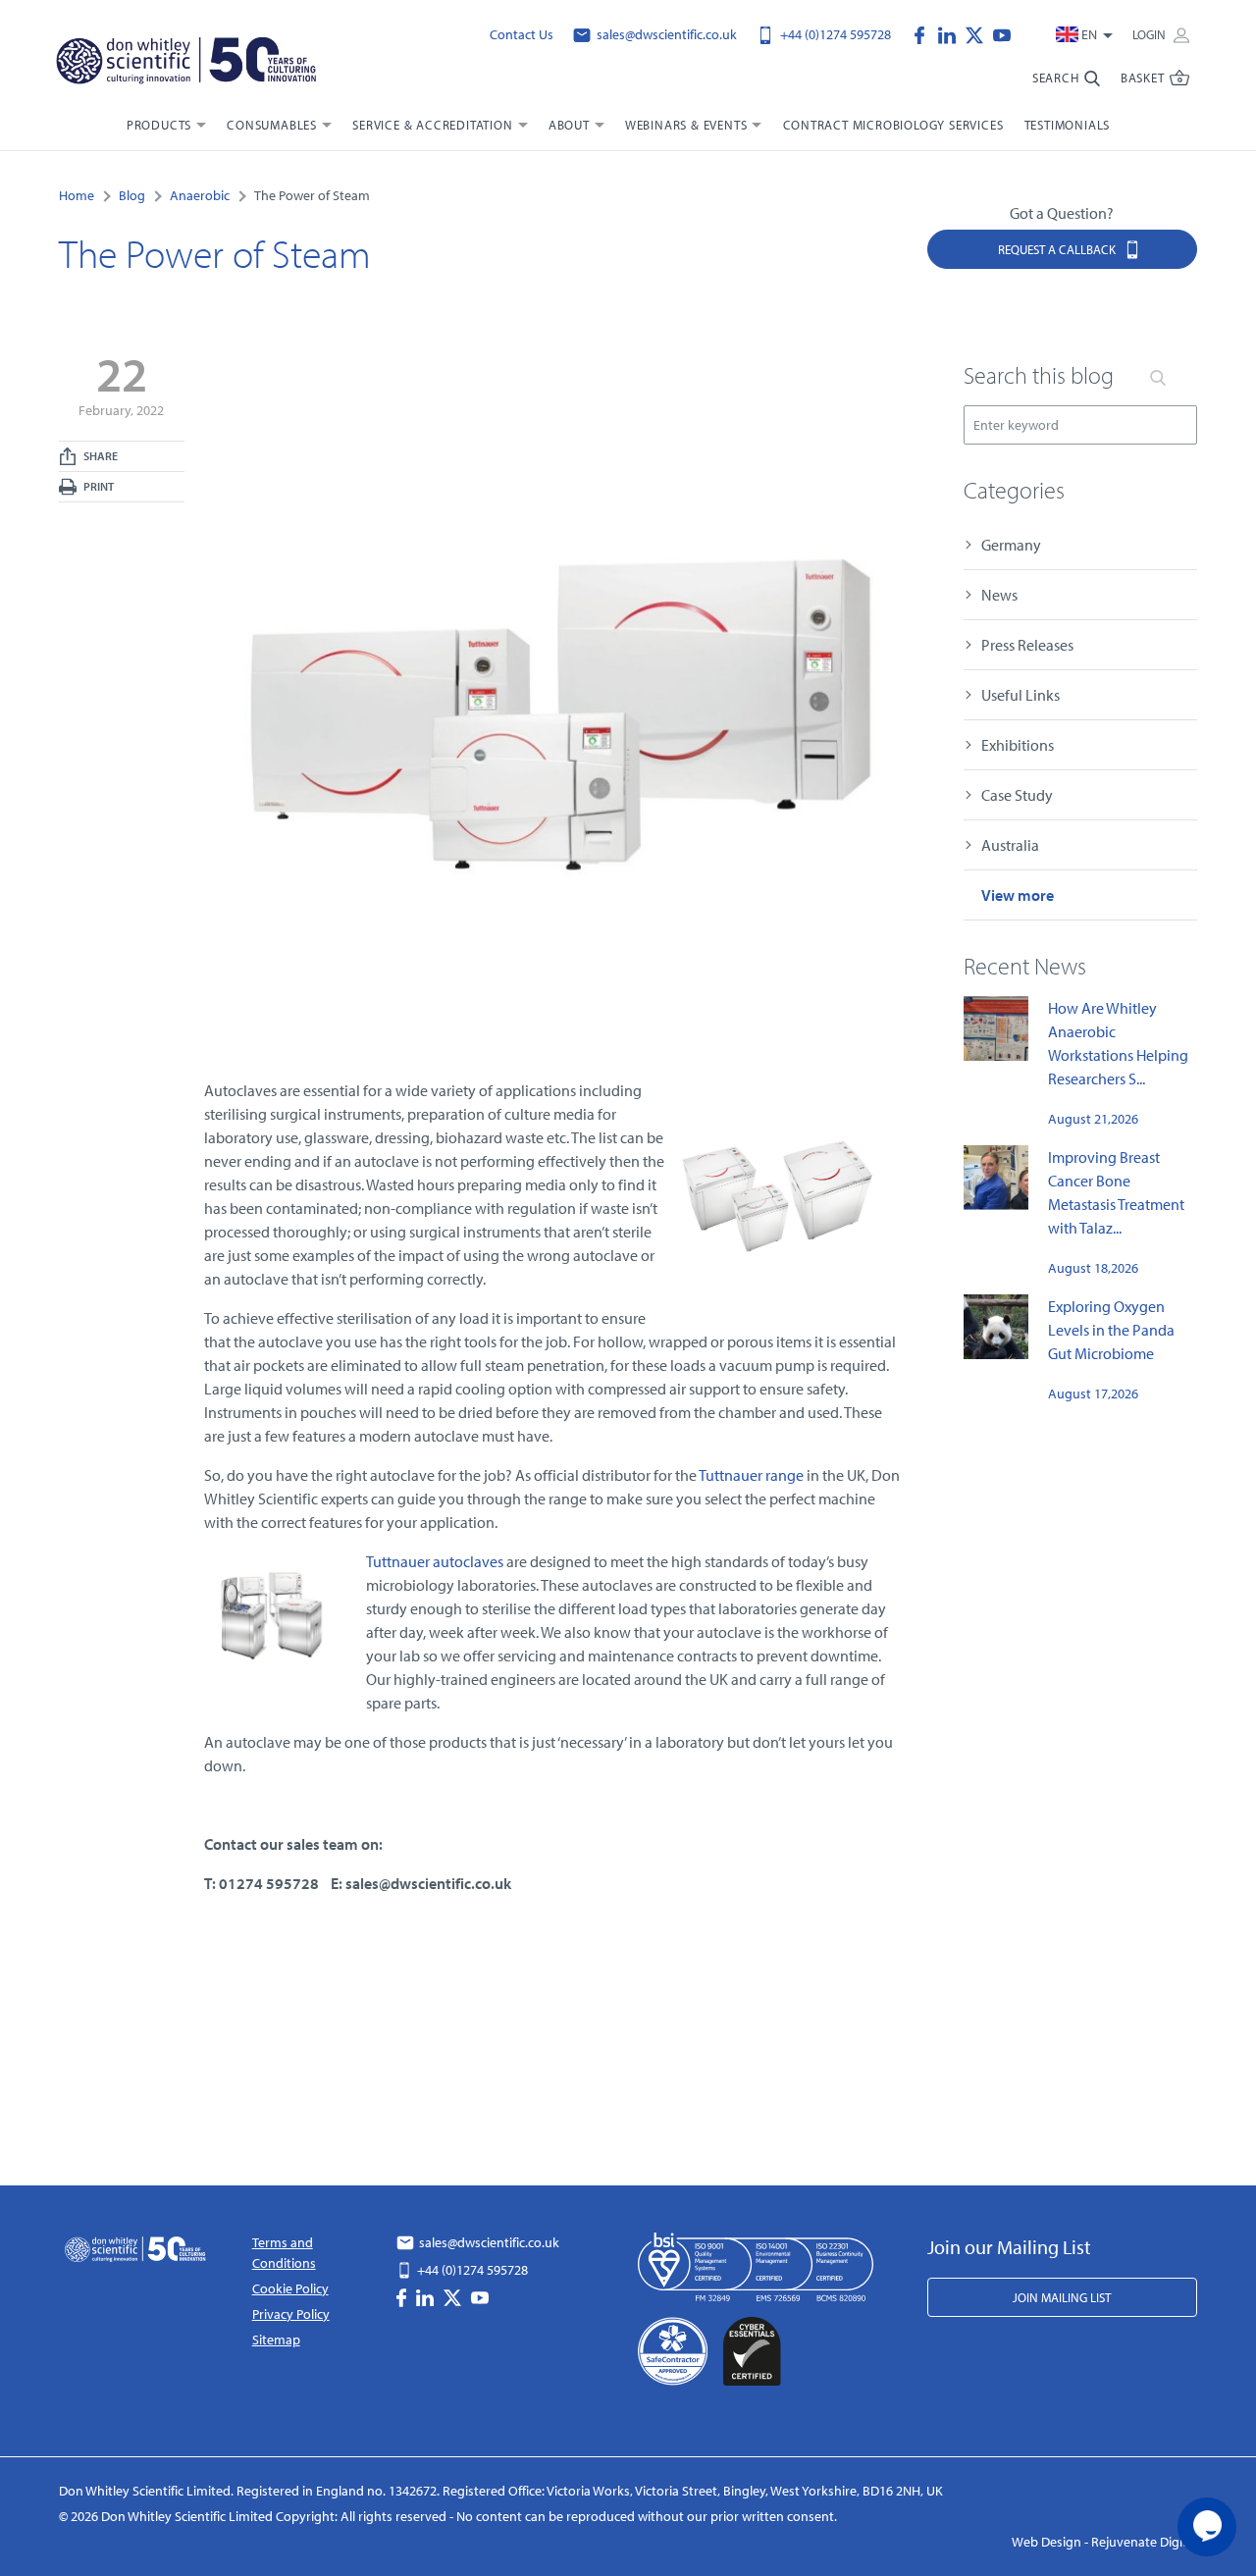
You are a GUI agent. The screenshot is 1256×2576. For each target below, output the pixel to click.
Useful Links (1020, 695)
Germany (1011, 545)
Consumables (272, 125)
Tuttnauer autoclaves (435, 1561)
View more (1018, 895)
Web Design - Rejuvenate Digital (1104, 2542)
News (999, 595)
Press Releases (1027, 645)
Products (159, 125)
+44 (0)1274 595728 (834, 34)
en (1089, 34)
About (569, 125)
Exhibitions (1018, 745)
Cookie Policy (290, 2288)
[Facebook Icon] (924, 33)
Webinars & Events (686, 125)
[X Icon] (979, 33)
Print (98, 486)
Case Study (1017, 795)
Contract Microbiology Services (893, 125)
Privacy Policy (291, 2314)
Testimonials (1068, 125)
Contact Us (522, 34)
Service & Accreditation (432, 125)
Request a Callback (1058, 249)
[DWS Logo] (185, 65)
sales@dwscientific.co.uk (665, 34)
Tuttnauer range (751, 1475)
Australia (1010, 845)
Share (100, 456)
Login (1151, 34)
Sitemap (276, 2339)
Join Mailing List (1062, 2297)
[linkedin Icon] (952, 33)
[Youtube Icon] (1002, 33)
